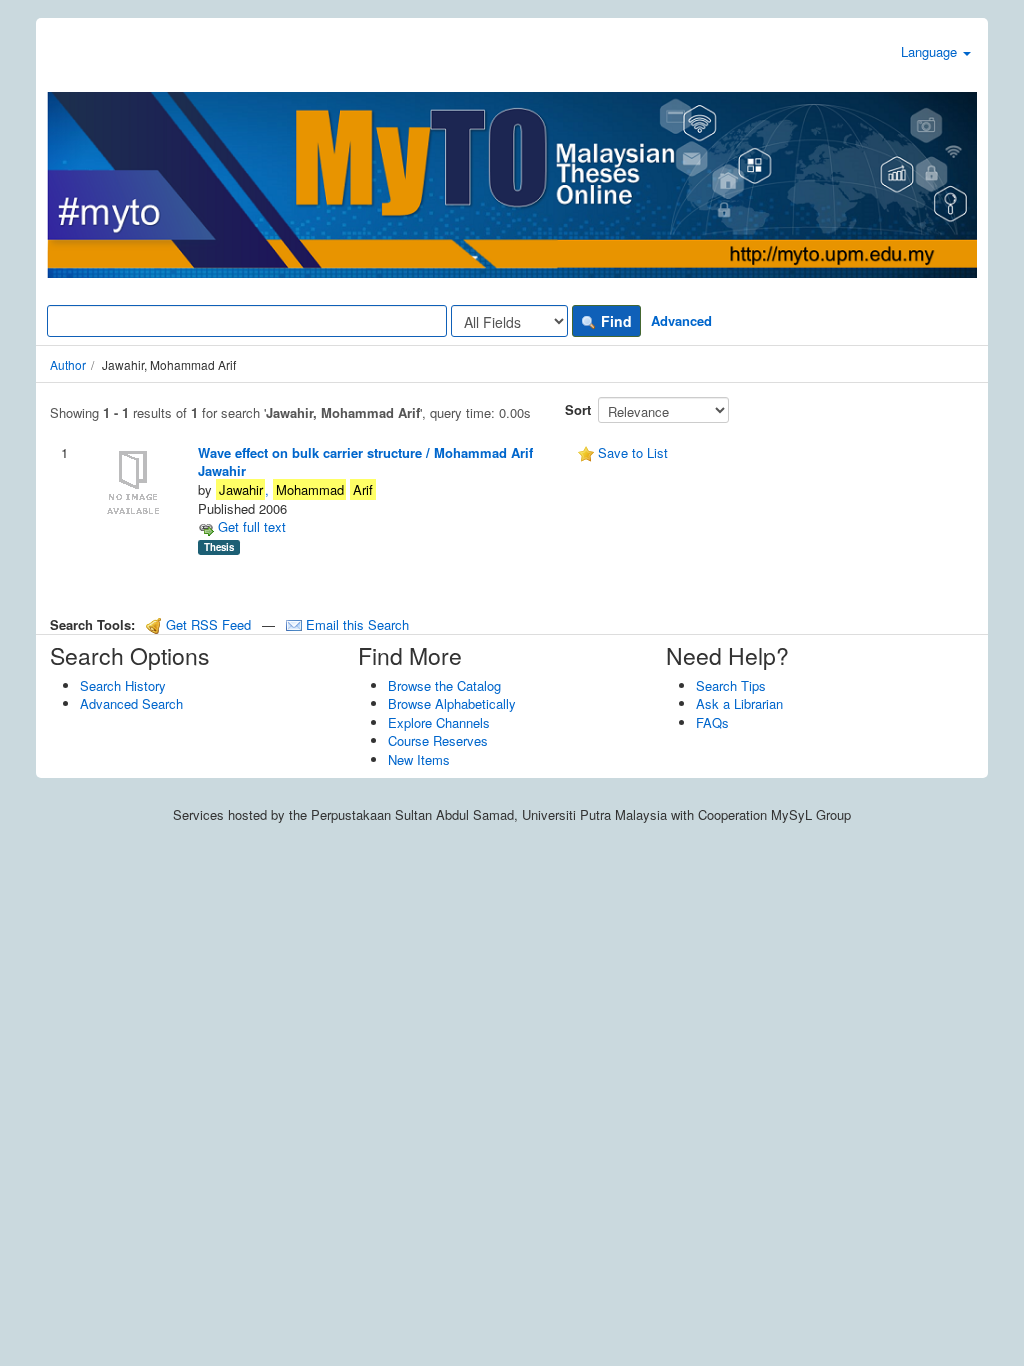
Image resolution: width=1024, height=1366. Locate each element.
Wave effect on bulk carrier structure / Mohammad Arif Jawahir (365, 462)
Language (931, 51)
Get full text (250, 526)
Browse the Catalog (444, 685)
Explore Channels (439, 722)
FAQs (712, 722)
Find (614, 321)
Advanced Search (131, 703)
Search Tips (731, 685)
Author (68, 364)
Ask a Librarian (739, 703)
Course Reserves (438, 740)
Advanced (681, 320)
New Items (419, 759)
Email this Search (355, 624)
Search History (123, 685)
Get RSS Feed (206, 624)
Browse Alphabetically (452, 703)
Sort (578, 409)
